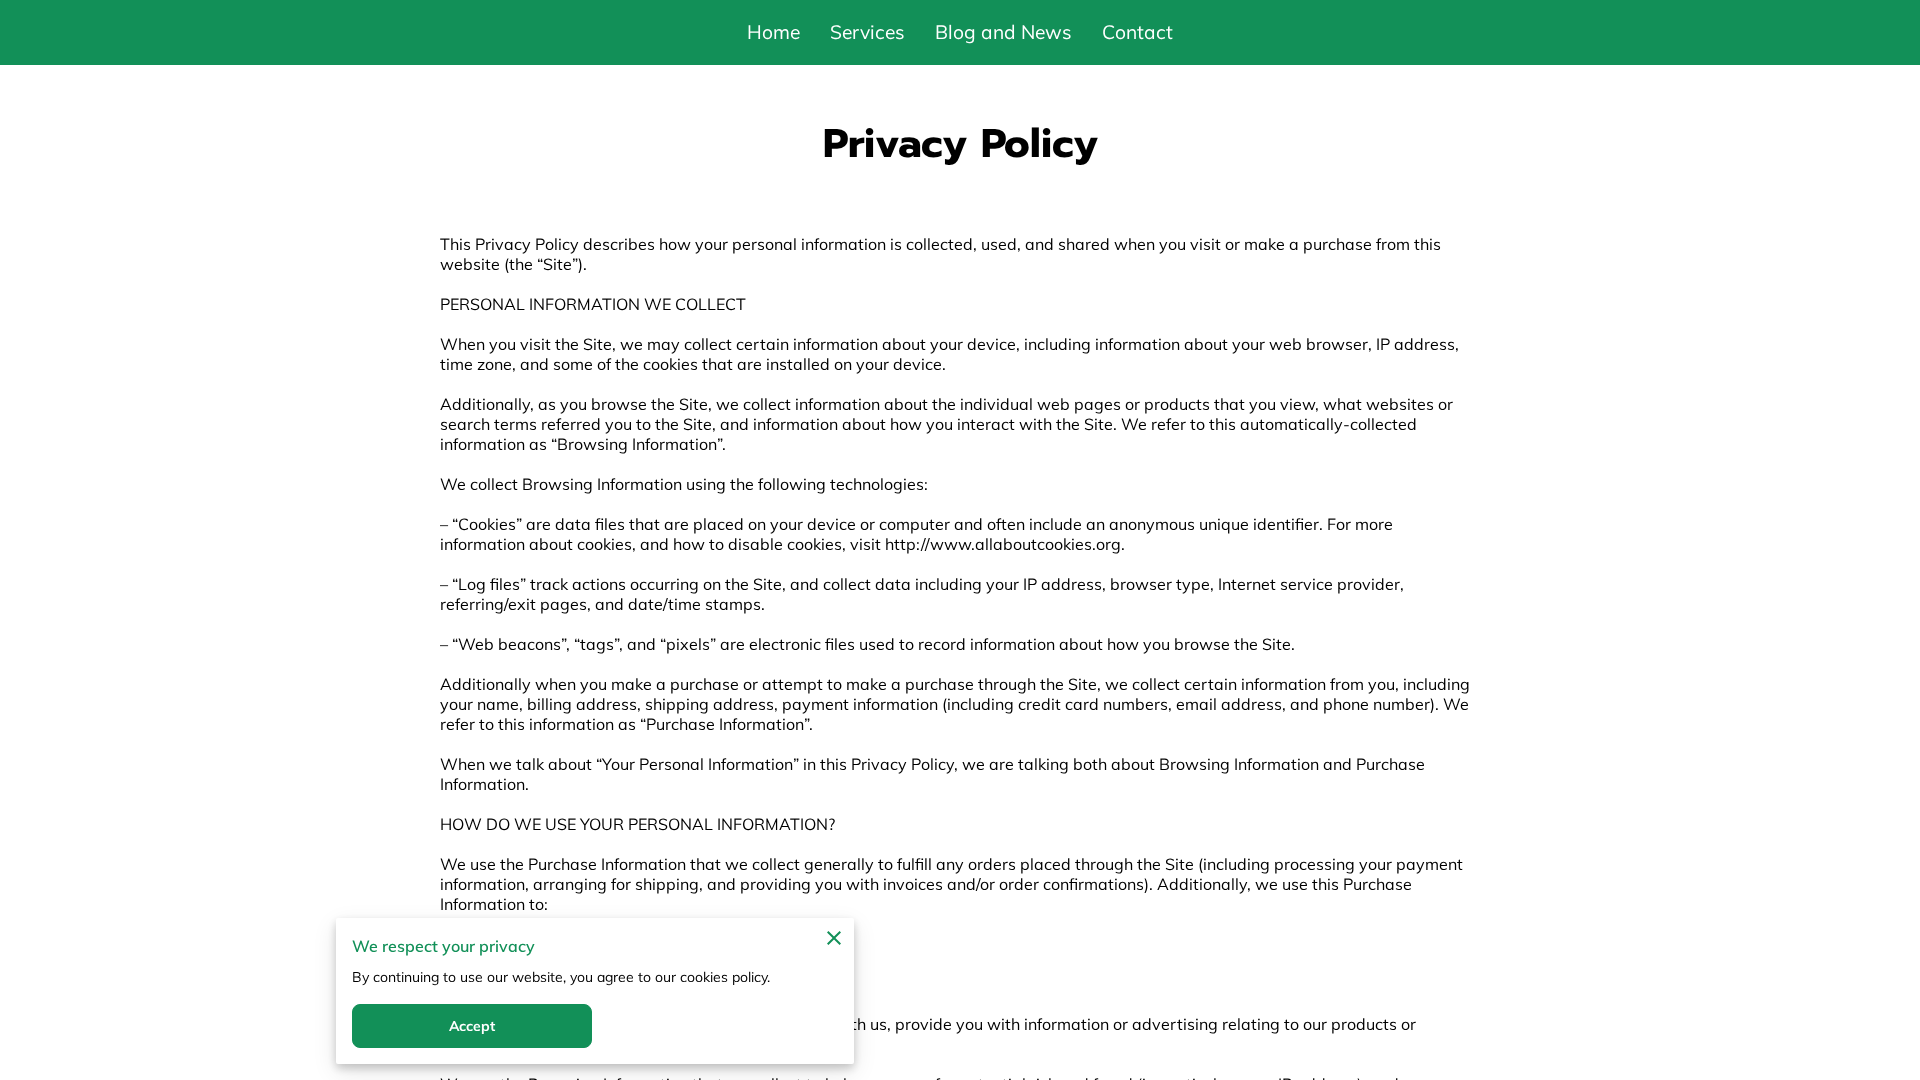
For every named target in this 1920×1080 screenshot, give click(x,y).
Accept (472, 1026)
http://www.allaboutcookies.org (1003, 544)
